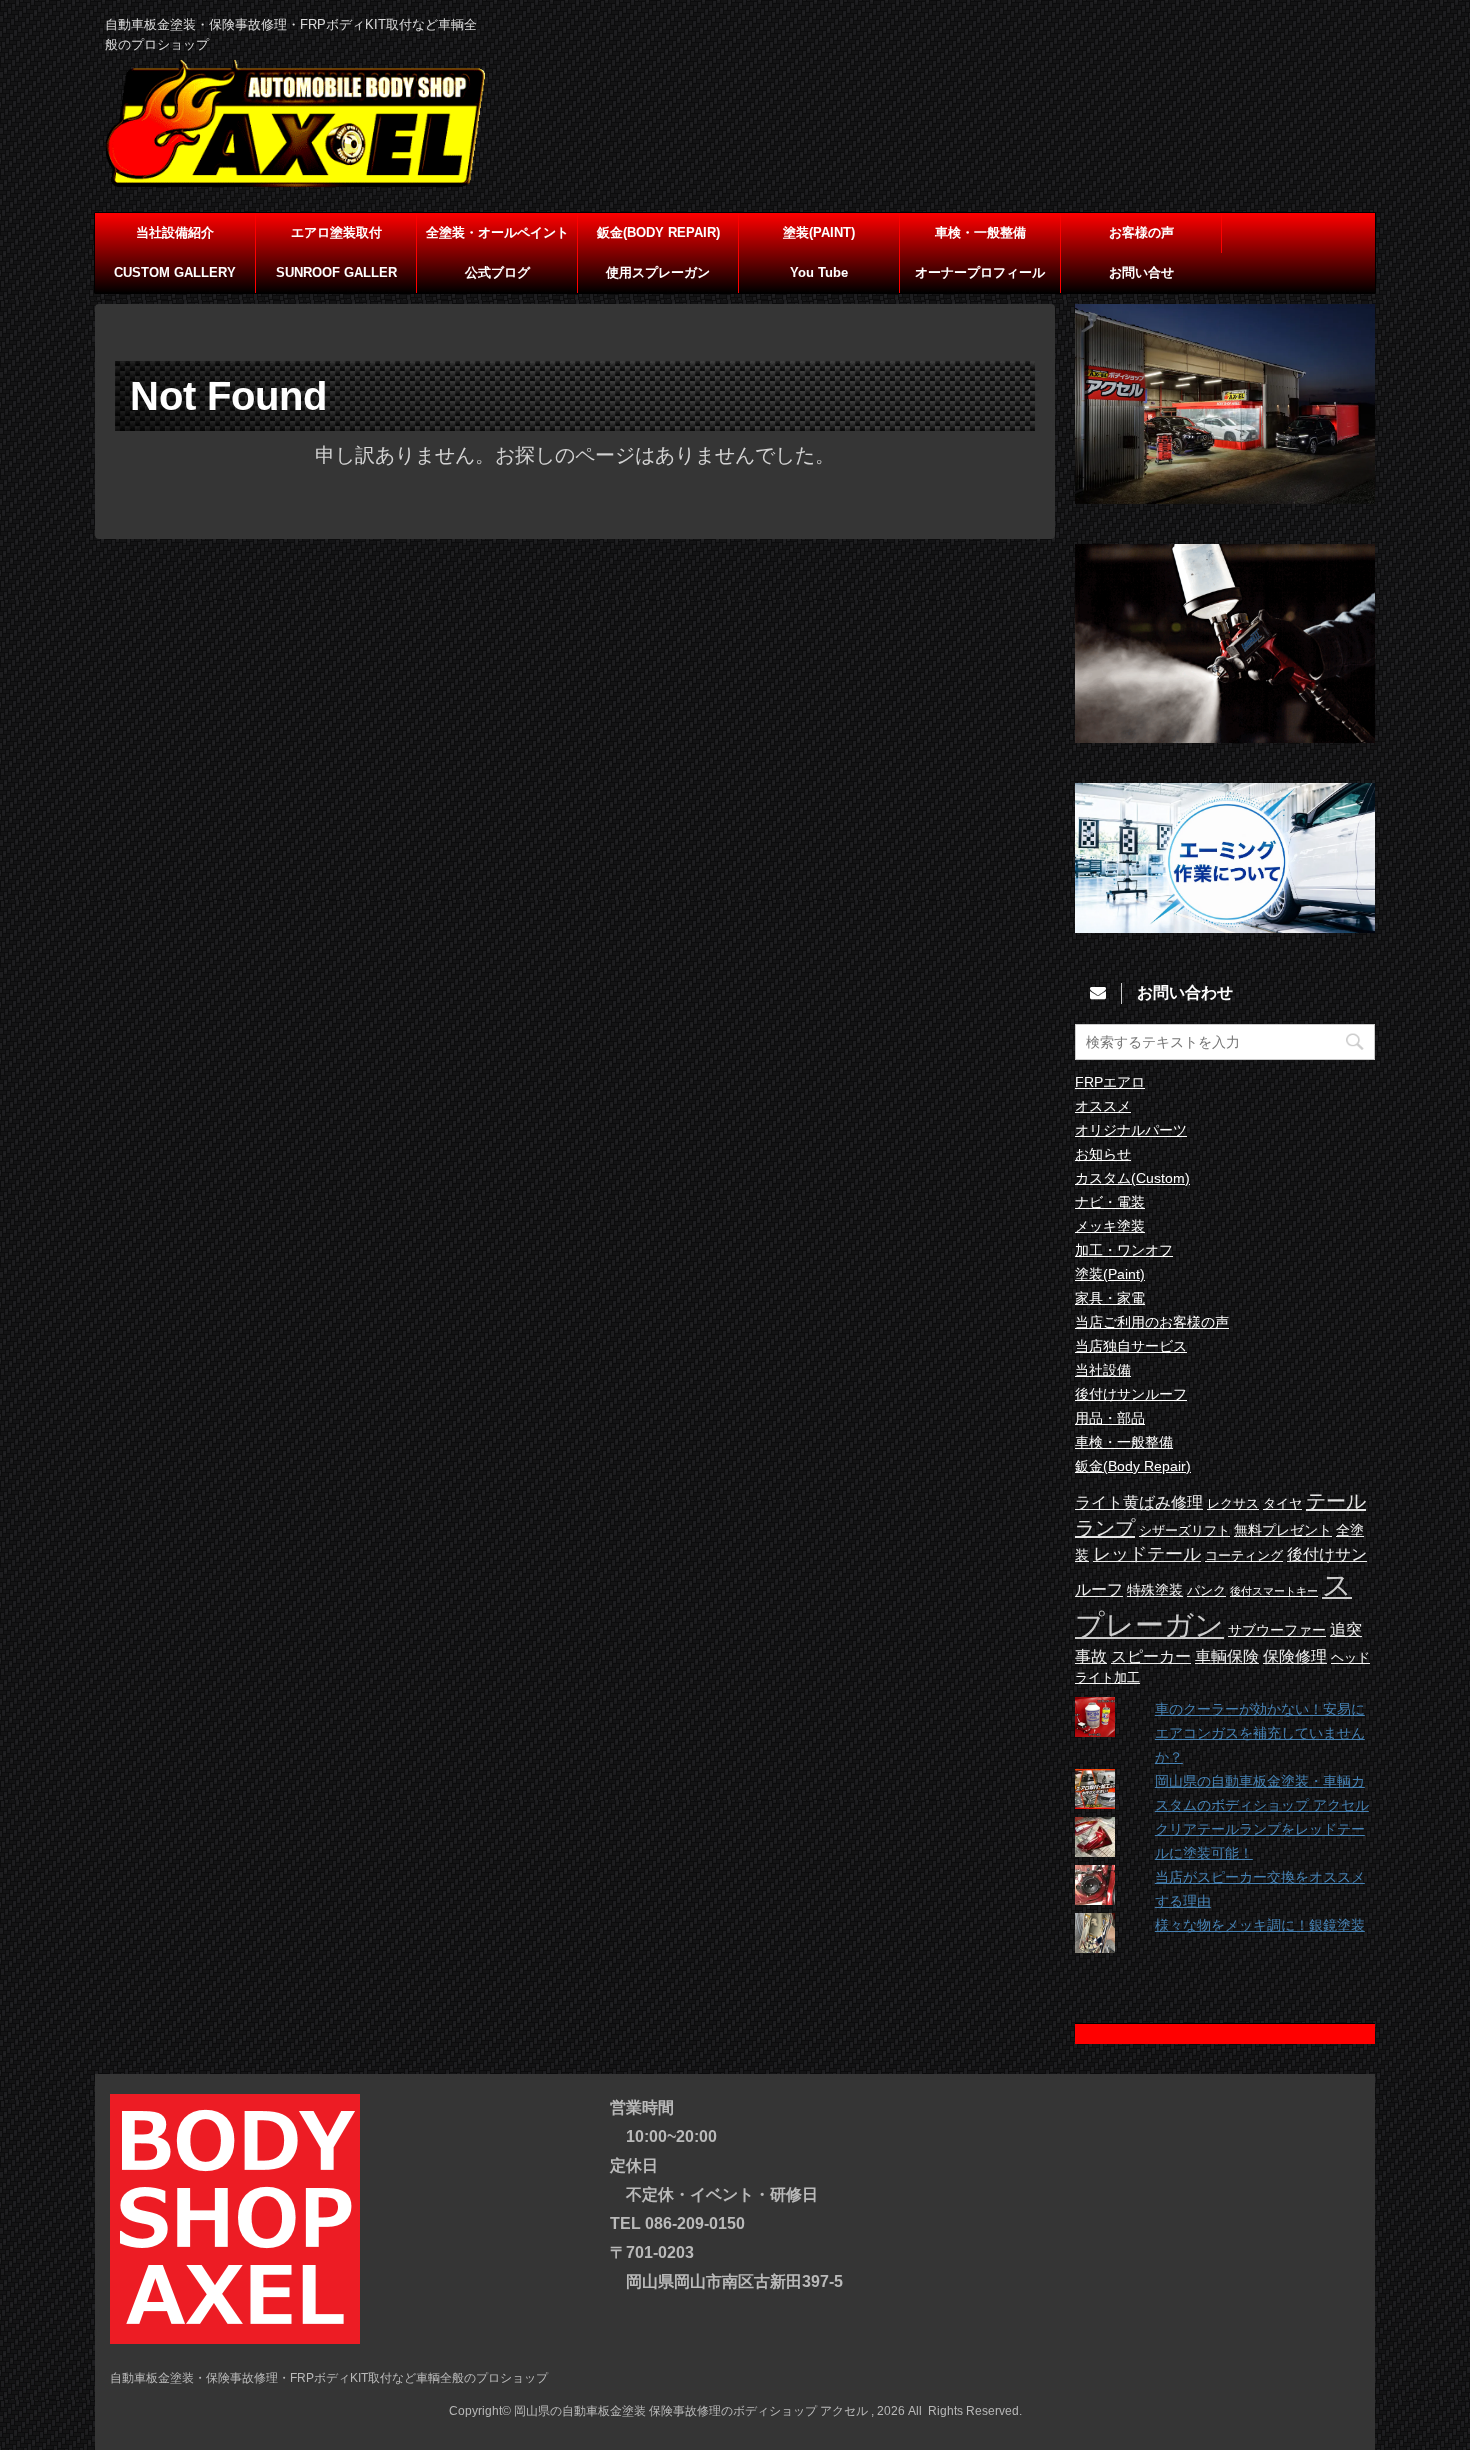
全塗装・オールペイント (497, 232)
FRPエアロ (1110, 1082)
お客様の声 (1141, 232)
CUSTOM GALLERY (175, 272)
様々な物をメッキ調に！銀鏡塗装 (1260, 1925)
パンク (1206, 1591)
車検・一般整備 (980, 232)
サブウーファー (1277, 1630)
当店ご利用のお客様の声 (1152, 1322)
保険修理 (1295, 1656)
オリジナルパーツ (1131, 1130)
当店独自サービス (1131, 1346)
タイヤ (1282, 1504)
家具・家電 (1110, 1298)
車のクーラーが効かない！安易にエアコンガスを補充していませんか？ (1260, 1733)
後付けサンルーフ (1131, 1394)
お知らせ (1103, 1154)
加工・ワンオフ (1124, 1250)
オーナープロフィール (980, 272)
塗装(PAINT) (819, 232)
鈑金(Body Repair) (1133, 1466)
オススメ (1103, 1106)
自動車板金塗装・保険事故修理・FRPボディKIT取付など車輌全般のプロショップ (329, 2378)
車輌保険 (1227, 1656)
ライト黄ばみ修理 (1139, 1502)
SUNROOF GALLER (336, 272)
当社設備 (1103, 1370)
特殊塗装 (1155, 1590)
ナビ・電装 (1110, 1202)
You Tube (819, 272)
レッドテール (1147, 1554)
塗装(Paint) (1110, 1274)
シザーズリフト (1184, 1531)
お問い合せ (1141, 272)
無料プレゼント (1283, 1530)
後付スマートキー (1274, 1591)
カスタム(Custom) (1132, 1178)
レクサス (1233, 1504)
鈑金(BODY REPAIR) (658, 232)
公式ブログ (497, 272)
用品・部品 (1110, 1418)
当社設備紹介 (175, 232)
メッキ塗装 (1110, 1226)
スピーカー (1151, 1656)
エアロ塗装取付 (336, 232)
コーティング (1244, 1556)
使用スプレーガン (658, 272)
